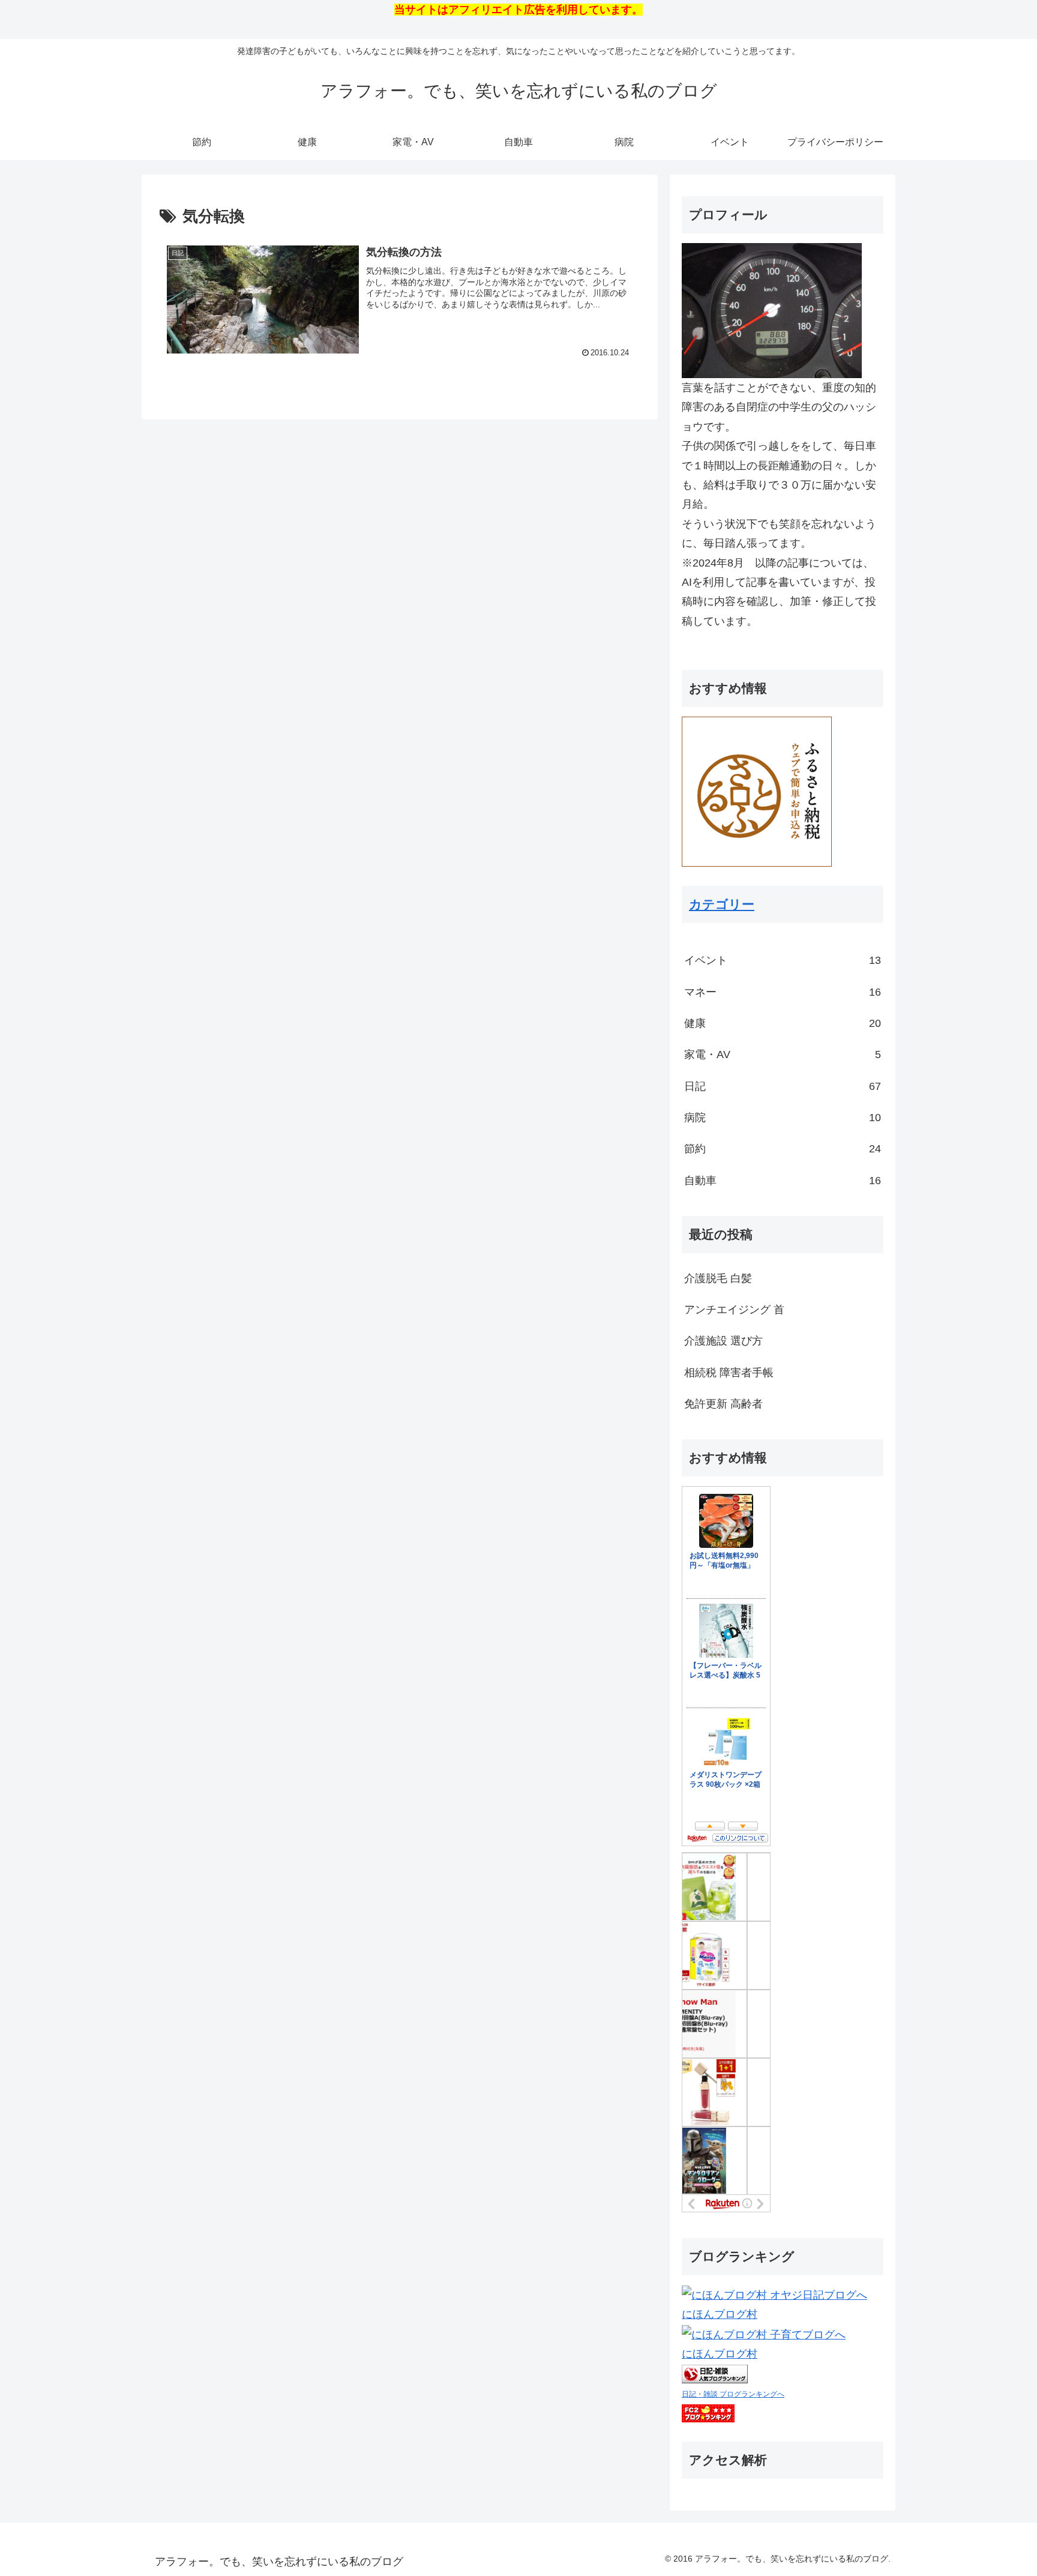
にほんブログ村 (720, 2314)
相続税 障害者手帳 (729, 1373)
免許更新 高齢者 (723, 1404)
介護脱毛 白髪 (718, 1278)
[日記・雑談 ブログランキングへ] (715, 2374)
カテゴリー (722, 904)
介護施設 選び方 (723, 1341)
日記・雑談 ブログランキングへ (733, 2394)
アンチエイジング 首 (734, 1310)
